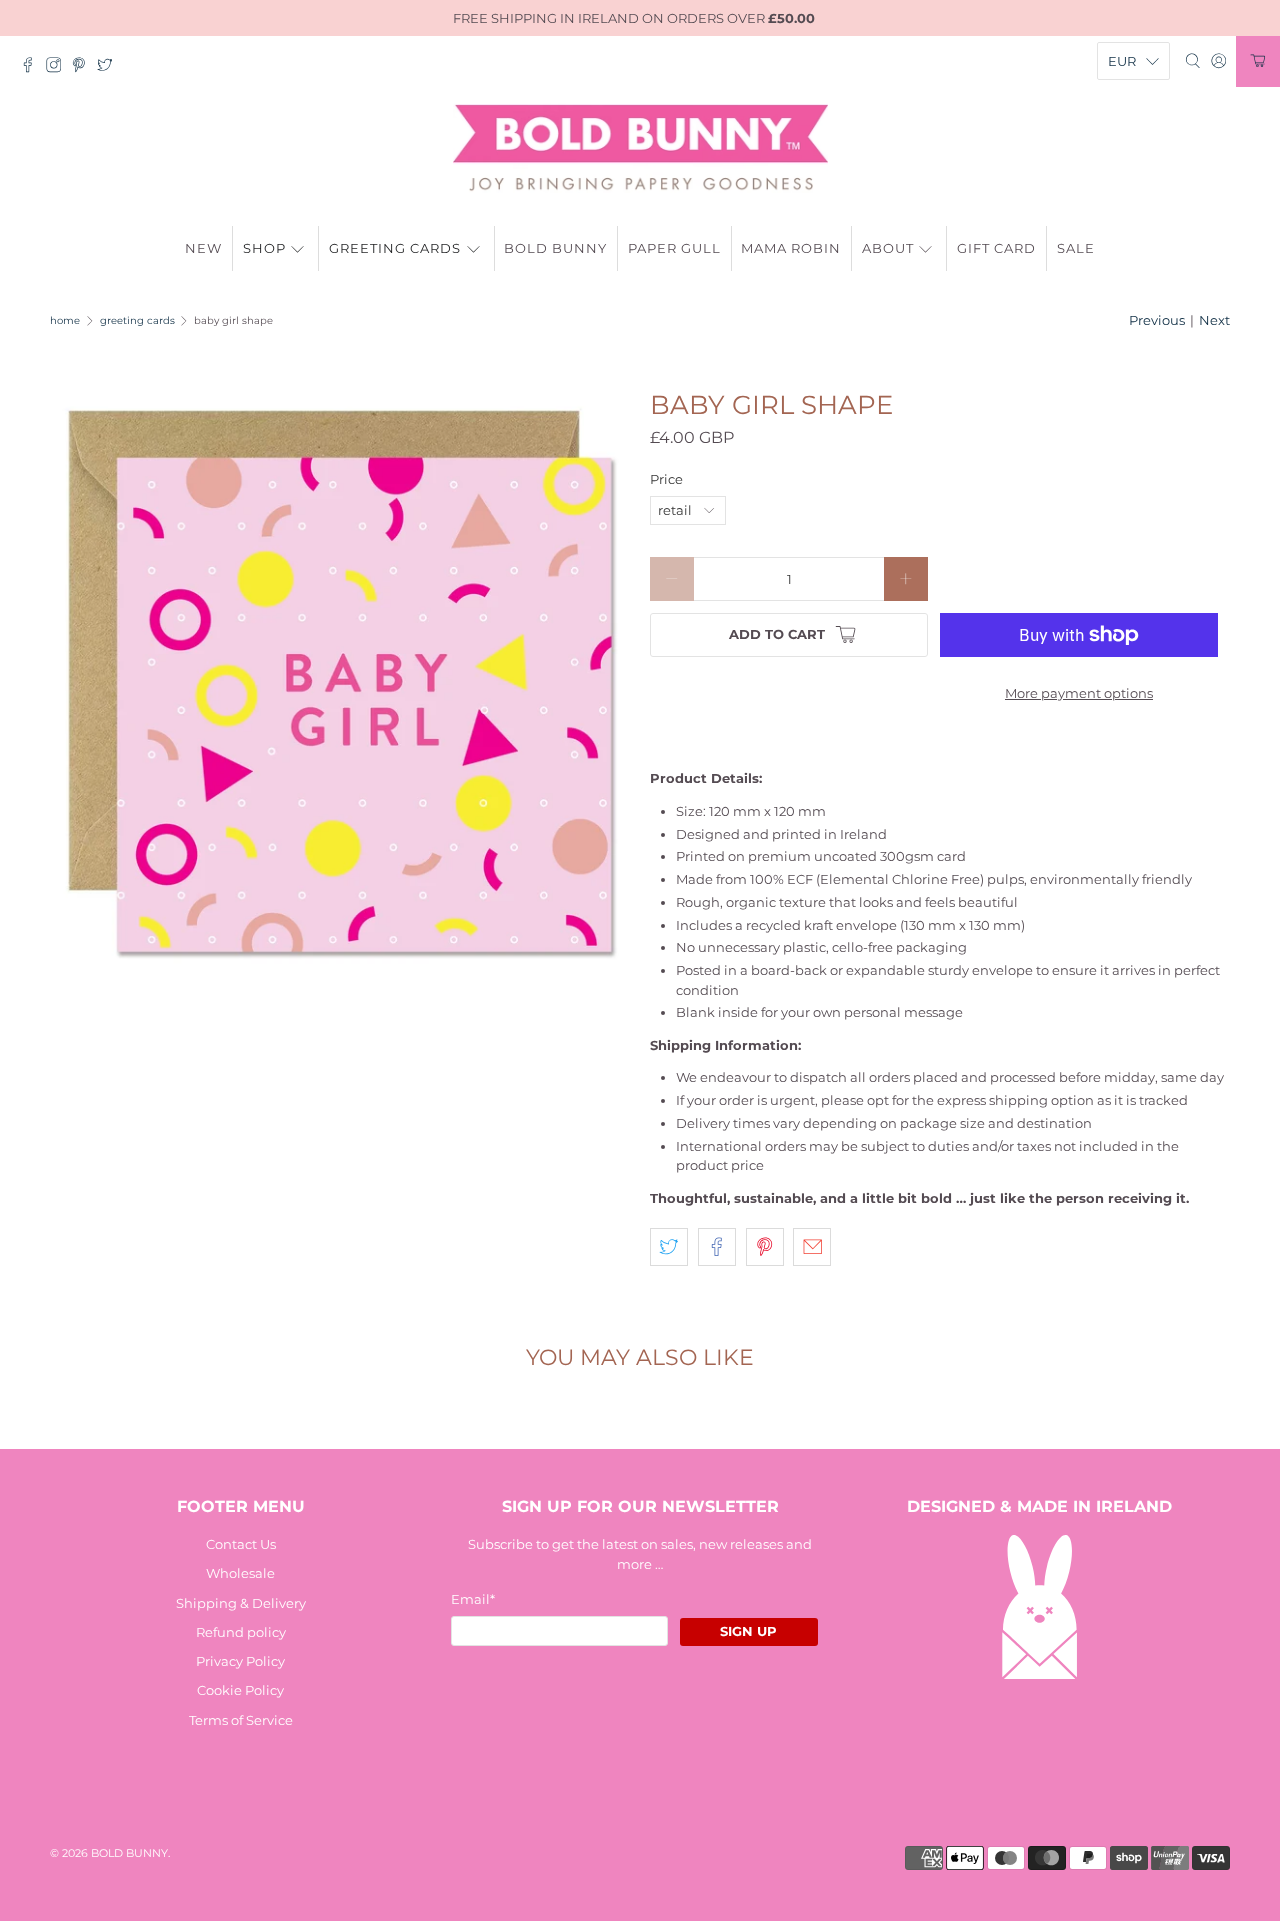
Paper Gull (674, 248)
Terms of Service (241, 1720)
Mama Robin (791, 248)
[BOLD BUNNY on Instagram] (59, 68)
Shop (264, 248)
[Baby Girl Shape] (340, 681)
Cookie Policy (240, 1690)
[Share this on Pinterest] (765, 1247)
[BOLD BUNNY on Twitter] (110, 68)
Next (1214, 320)
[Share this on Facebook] (717, 1247)
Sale (1076, 248)
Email (473, 1599)
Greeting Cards (395, 248)
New (203, 248)
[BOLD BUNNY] (640, 148)
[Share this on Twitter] (669, 1247)
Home (65, 321)
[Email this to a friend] (812, 1247)
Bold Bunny (555, 248)
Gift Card (996, 248)
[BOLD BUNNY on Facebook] (33, 68)
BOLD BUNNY (129, 1853)
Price (666, 479)
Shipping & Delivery (241, 1603)
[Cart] (1258, 61)
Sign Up (748, 1631)
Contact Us (241, 1544)
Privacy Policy (240, 1661)
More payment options (1079, 693)
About (888, 248)
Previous (1157, 320)
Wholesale (240, 1573)
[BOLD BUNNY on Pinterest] (84, 68)
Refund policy (241, 1632)
